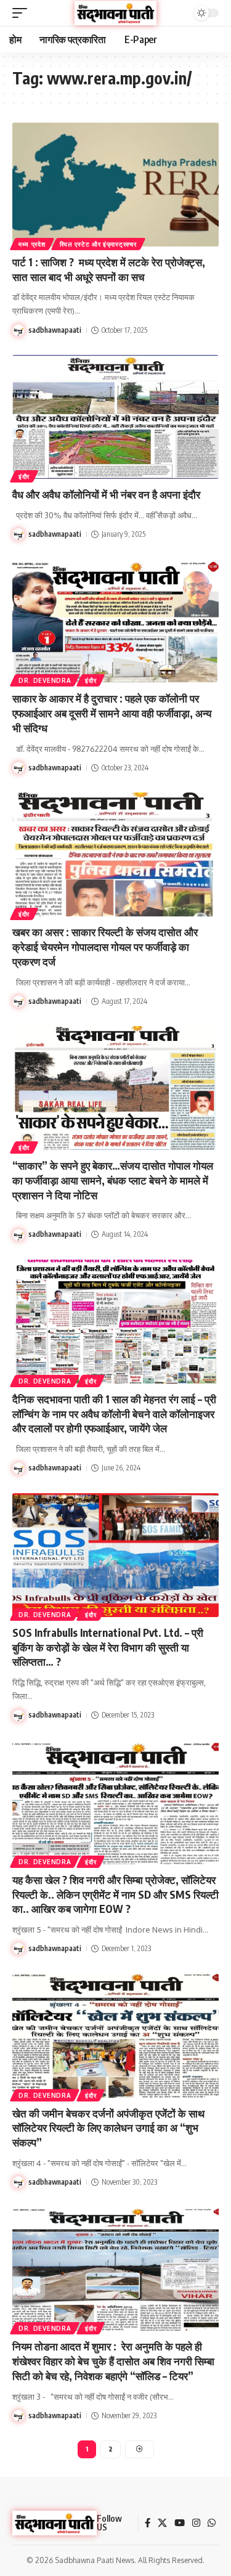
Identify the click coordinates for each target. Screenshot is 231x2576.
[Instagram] (196, 2523)
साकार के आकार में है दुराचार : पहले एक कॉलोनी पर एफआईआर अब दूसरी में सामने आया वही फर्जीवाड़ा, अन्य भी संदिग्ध (112, 713)
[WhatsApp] (212, 2523)
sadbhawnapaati (55, 330)
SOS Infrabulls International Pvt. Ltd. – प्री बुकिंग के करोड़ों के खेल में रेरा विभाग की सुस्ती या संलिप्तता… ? (108, 1647)
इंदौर (24, 476)
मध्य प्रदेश (32, 244)
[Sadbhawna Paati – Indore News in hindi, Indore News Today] (55, 2523)
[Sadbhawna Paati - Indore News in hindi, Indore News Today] (116, 13)
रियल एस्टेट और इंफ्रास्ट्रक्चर (98, 244)
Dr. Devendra (45, 680)
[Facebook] (148, 2523)
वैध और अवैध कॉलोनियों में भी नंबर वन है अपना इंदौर (106, 494)
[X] (162, 2523)
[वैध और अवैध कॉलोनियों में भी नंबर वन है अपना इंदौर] (115, 417)
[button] (23, 13)
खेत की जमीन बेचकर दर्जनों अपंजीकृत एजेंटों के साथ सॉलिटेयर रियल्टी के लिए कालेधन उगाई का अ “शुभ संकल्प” (108, 2128)
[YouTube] (180, 2523)
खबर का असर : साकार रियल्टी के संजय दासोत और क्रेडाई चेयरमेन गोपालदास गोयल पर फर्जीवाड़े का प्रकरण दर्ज (105, 947)
